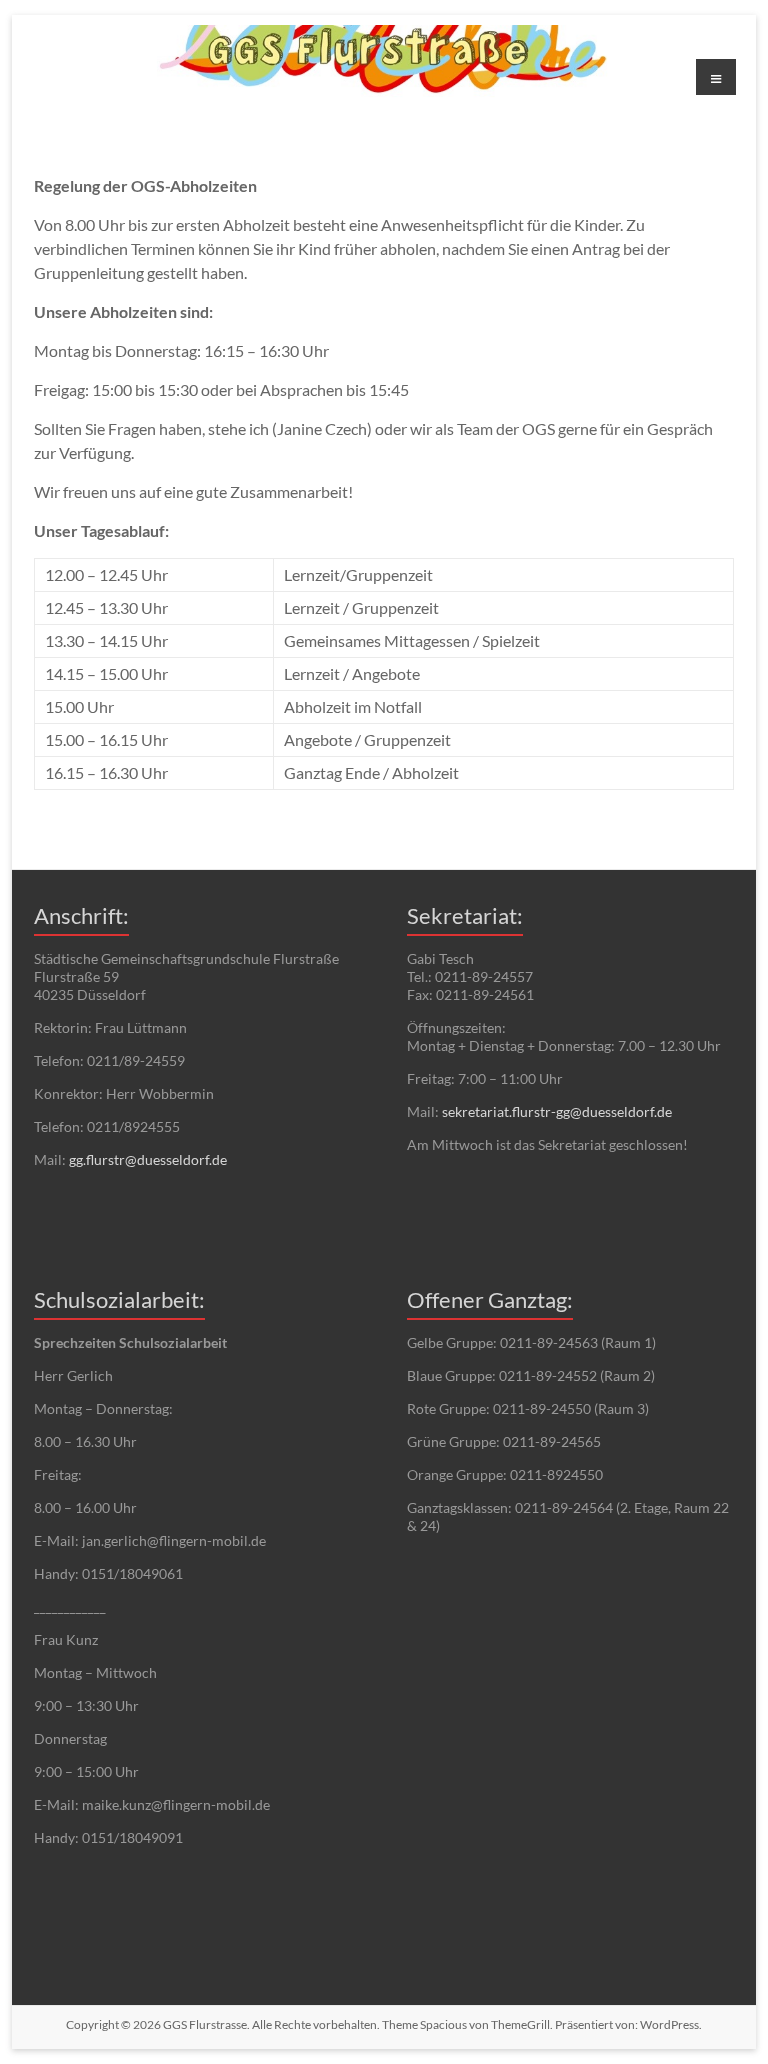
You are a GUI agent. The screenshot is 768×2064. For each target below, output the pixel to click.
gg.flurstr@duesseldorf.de (148, 1159)
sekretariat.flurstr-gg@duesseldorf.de (557, 1111)
